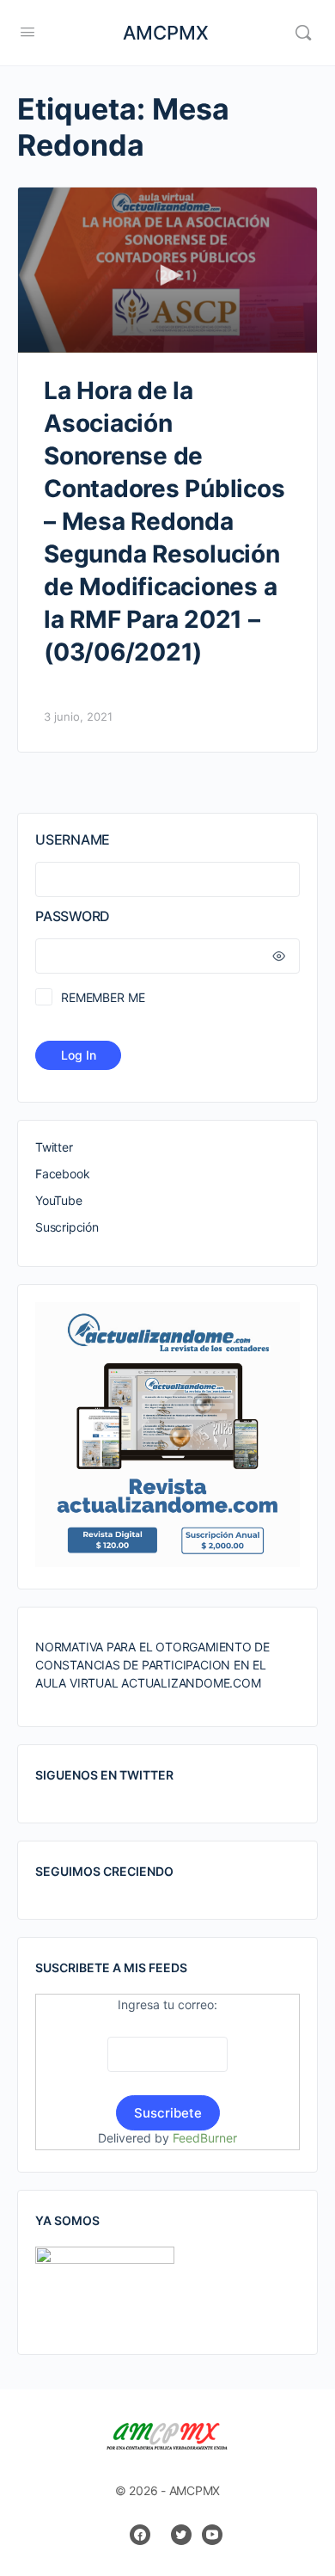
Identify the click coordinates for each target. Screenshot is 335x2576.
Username (73, 839)
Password (73, 916)
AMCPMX (166, 33)
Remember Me (103, 997)
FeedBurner (205, 2138)
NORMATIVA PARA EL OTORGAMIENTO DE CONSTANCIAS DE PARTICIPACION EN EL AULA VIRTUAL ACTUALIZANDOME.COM (152, 1665)
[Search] (303, 33)
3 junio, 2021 (78, 716)
